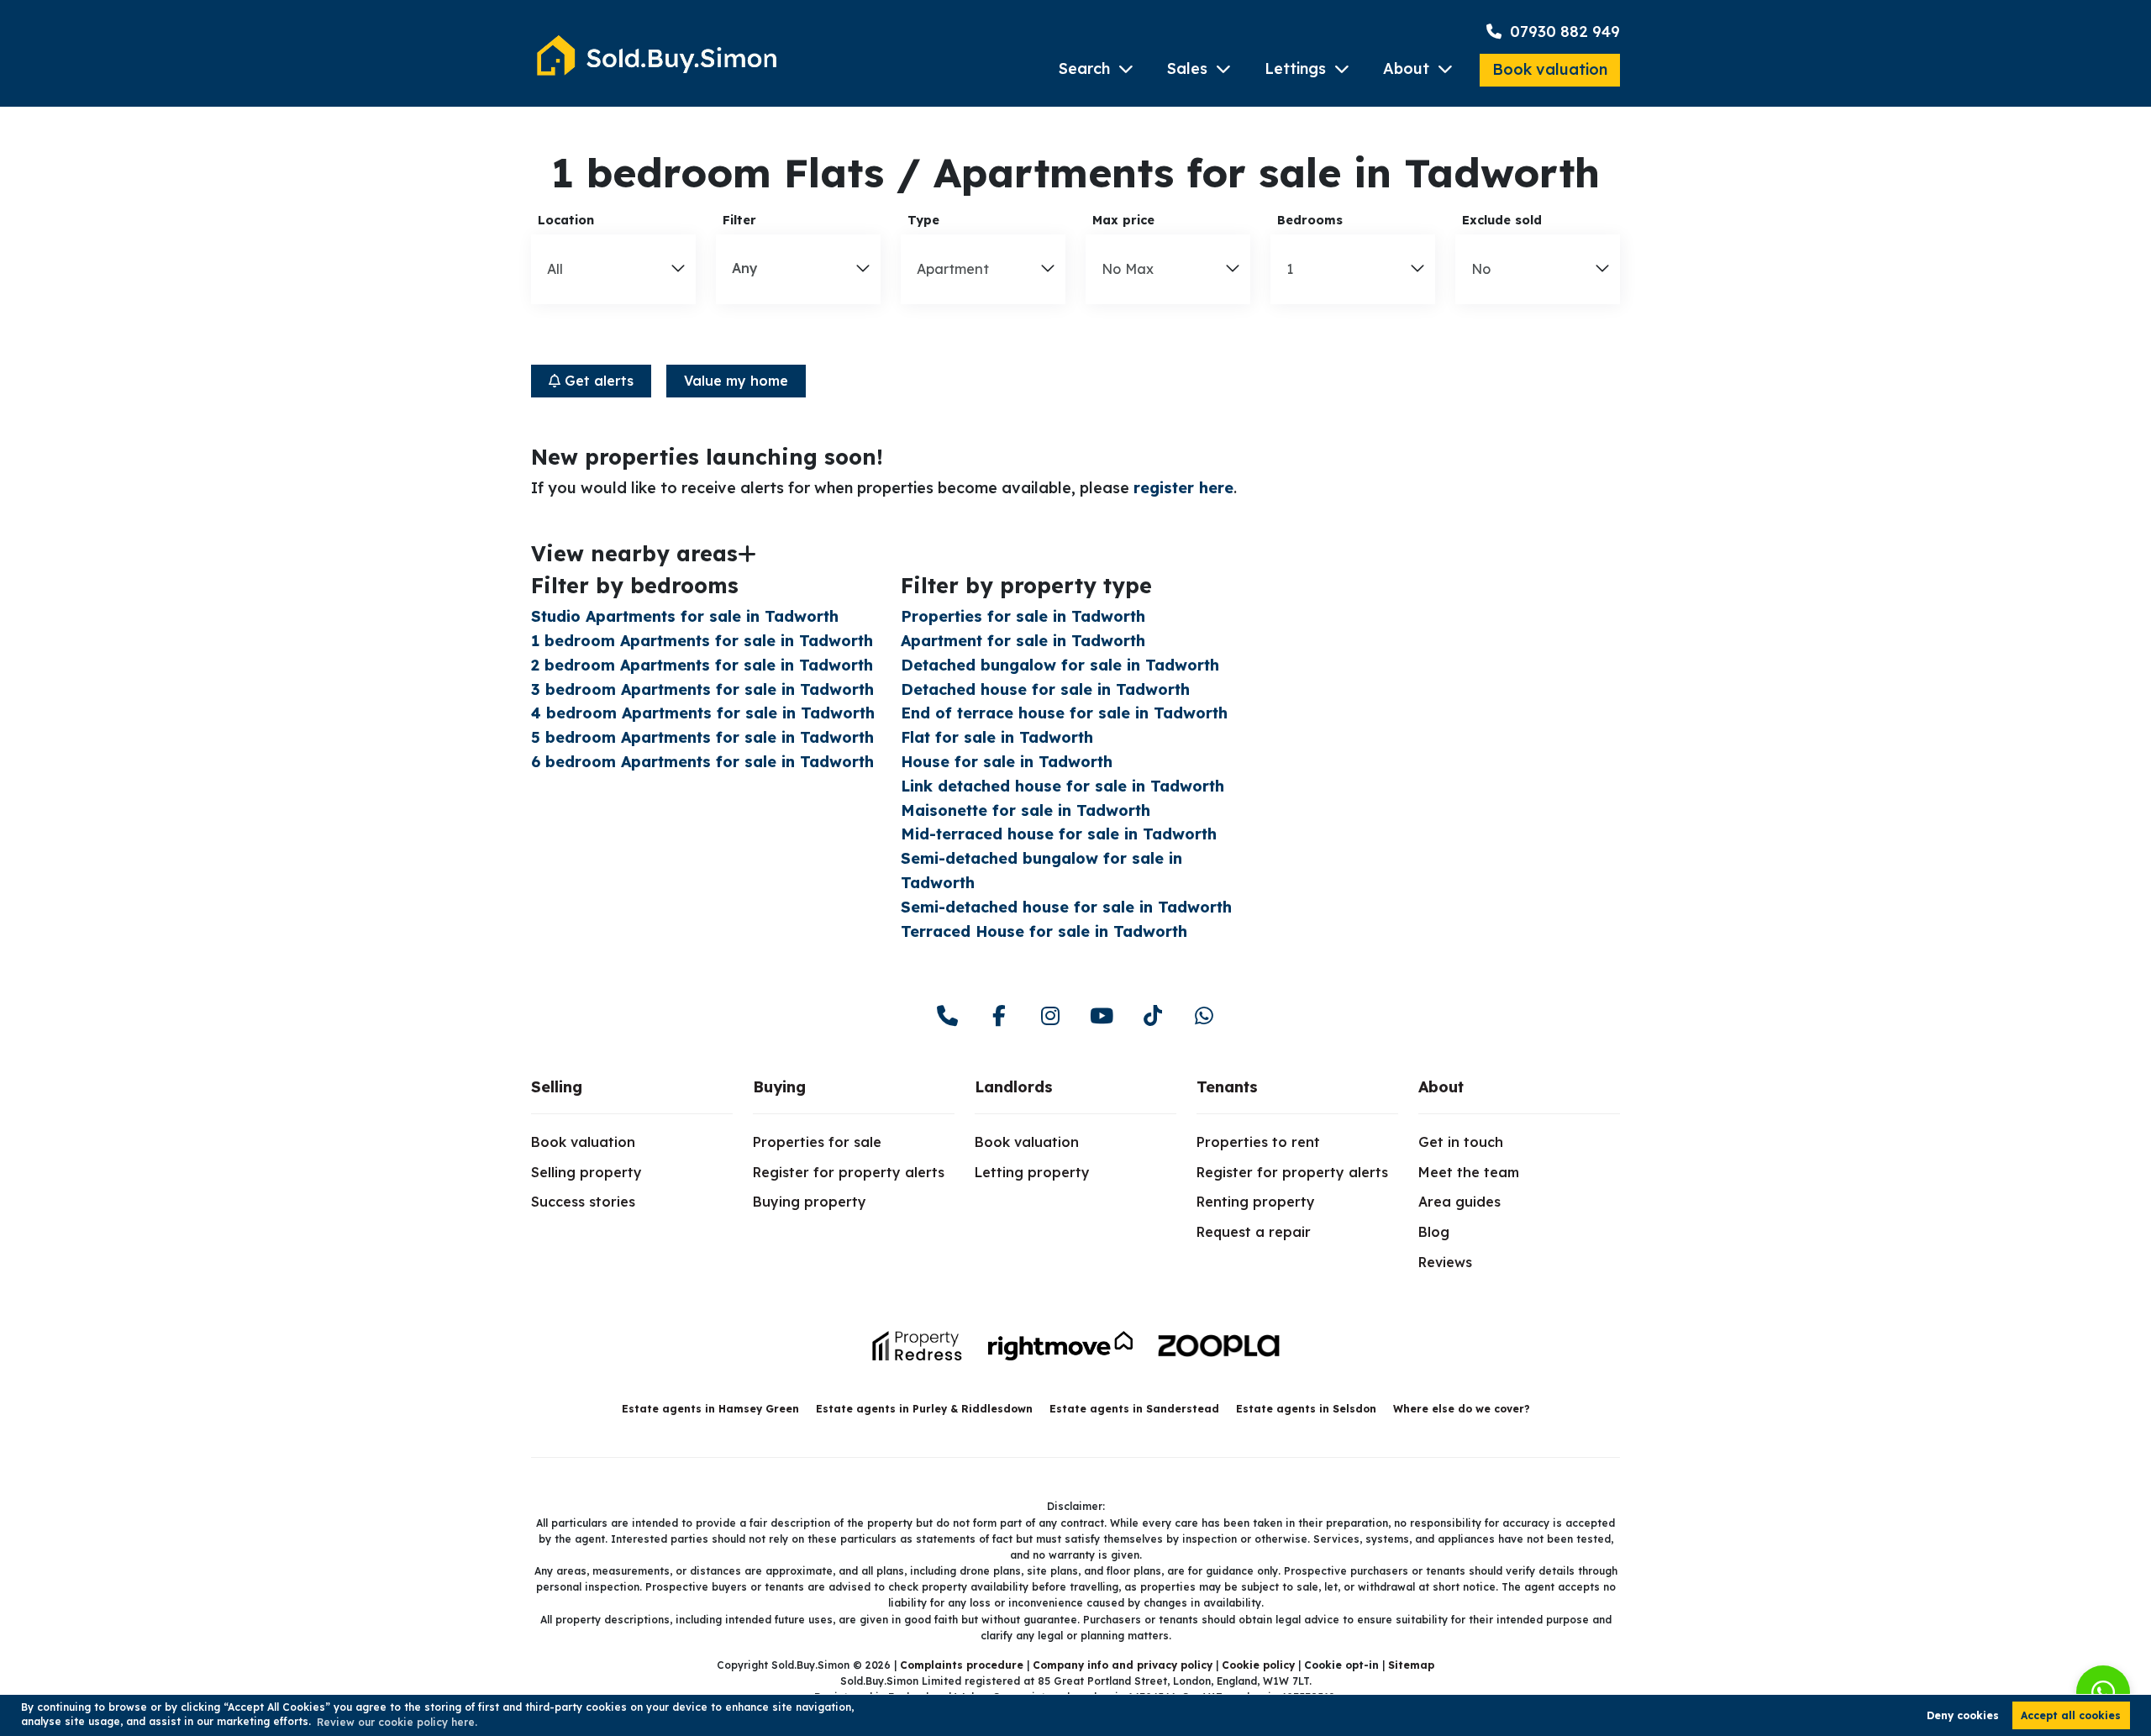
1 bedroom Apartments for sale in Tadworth (702, 641)
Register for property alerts (849, 1172)
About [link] (1441, 1087)
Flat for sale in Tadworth (997, 737)
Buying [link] (779, 1087)
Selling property (586, 1172)
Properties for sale (817, 1142)
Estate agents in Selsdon (1306, 1409)
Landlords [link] (1014, 1087)
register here (1183, 488)
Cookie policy (1258, 1665)
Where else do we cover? (1462, 1409)
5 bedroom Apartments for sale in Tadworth (702, 737)
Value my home (736, 381)
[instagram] (1050, 1016)
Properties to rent (1258, 1142)
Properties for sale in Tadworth (1023, 616)
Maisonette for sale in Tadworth (1026, 810)
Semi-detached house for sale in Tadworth (1066, 907)
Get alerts (597, 381)
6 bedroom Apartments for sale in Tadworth (702, 762)
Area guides (1459, 1202)
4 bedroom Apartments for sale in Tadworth (703, 713)
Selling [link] (557, 1087)
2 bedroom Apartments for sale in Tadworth (702, 665)
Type (923, 220)
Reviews (1445, 1262)
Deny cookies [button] (1963, 1715)
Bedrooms (1310, 220)
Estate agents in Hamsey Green (710, 1409)
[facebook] (999, 1016)
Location (566, 220)
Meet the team (1469, 1172)
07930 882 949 (1563, 32)
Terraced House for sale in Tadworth (1044, 931)
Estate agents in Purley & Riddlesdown (924, 1409)
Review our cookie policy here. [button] (397, 1722)
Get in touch (1461, 1142)
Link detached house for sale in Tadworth (1062, 786)
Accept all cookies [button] (2071, 1715)
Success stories (583, 1202)
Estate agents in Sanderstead (1134, 1409)
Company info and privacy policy (1123, 1665)
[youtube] (1101, 1016)
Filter (739, 220)
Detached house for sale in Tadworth (1045, 689)
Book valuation (1550, 69)
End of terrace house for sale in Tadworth (1064, 713)
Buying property (810, 1202)
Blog (1434, 1232)
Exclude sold (1502, 220)
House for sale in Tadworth (1007, 762)
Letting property (1032, 1172)
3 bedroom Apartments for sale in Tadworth (702, 689)
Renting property (1256, 1202)
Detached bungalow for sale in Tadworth (1060, 665)
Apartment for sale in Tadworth (1023, 641)
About (1406, 68)
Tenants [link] (1227, 1087)
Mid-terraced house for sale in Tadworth (1059, 834)
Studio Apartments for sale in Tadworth (685, 616)
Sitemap (1411, 1665)
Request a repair (1254, 1232)
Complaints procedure (962, 1665)
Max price (1123, 220)
